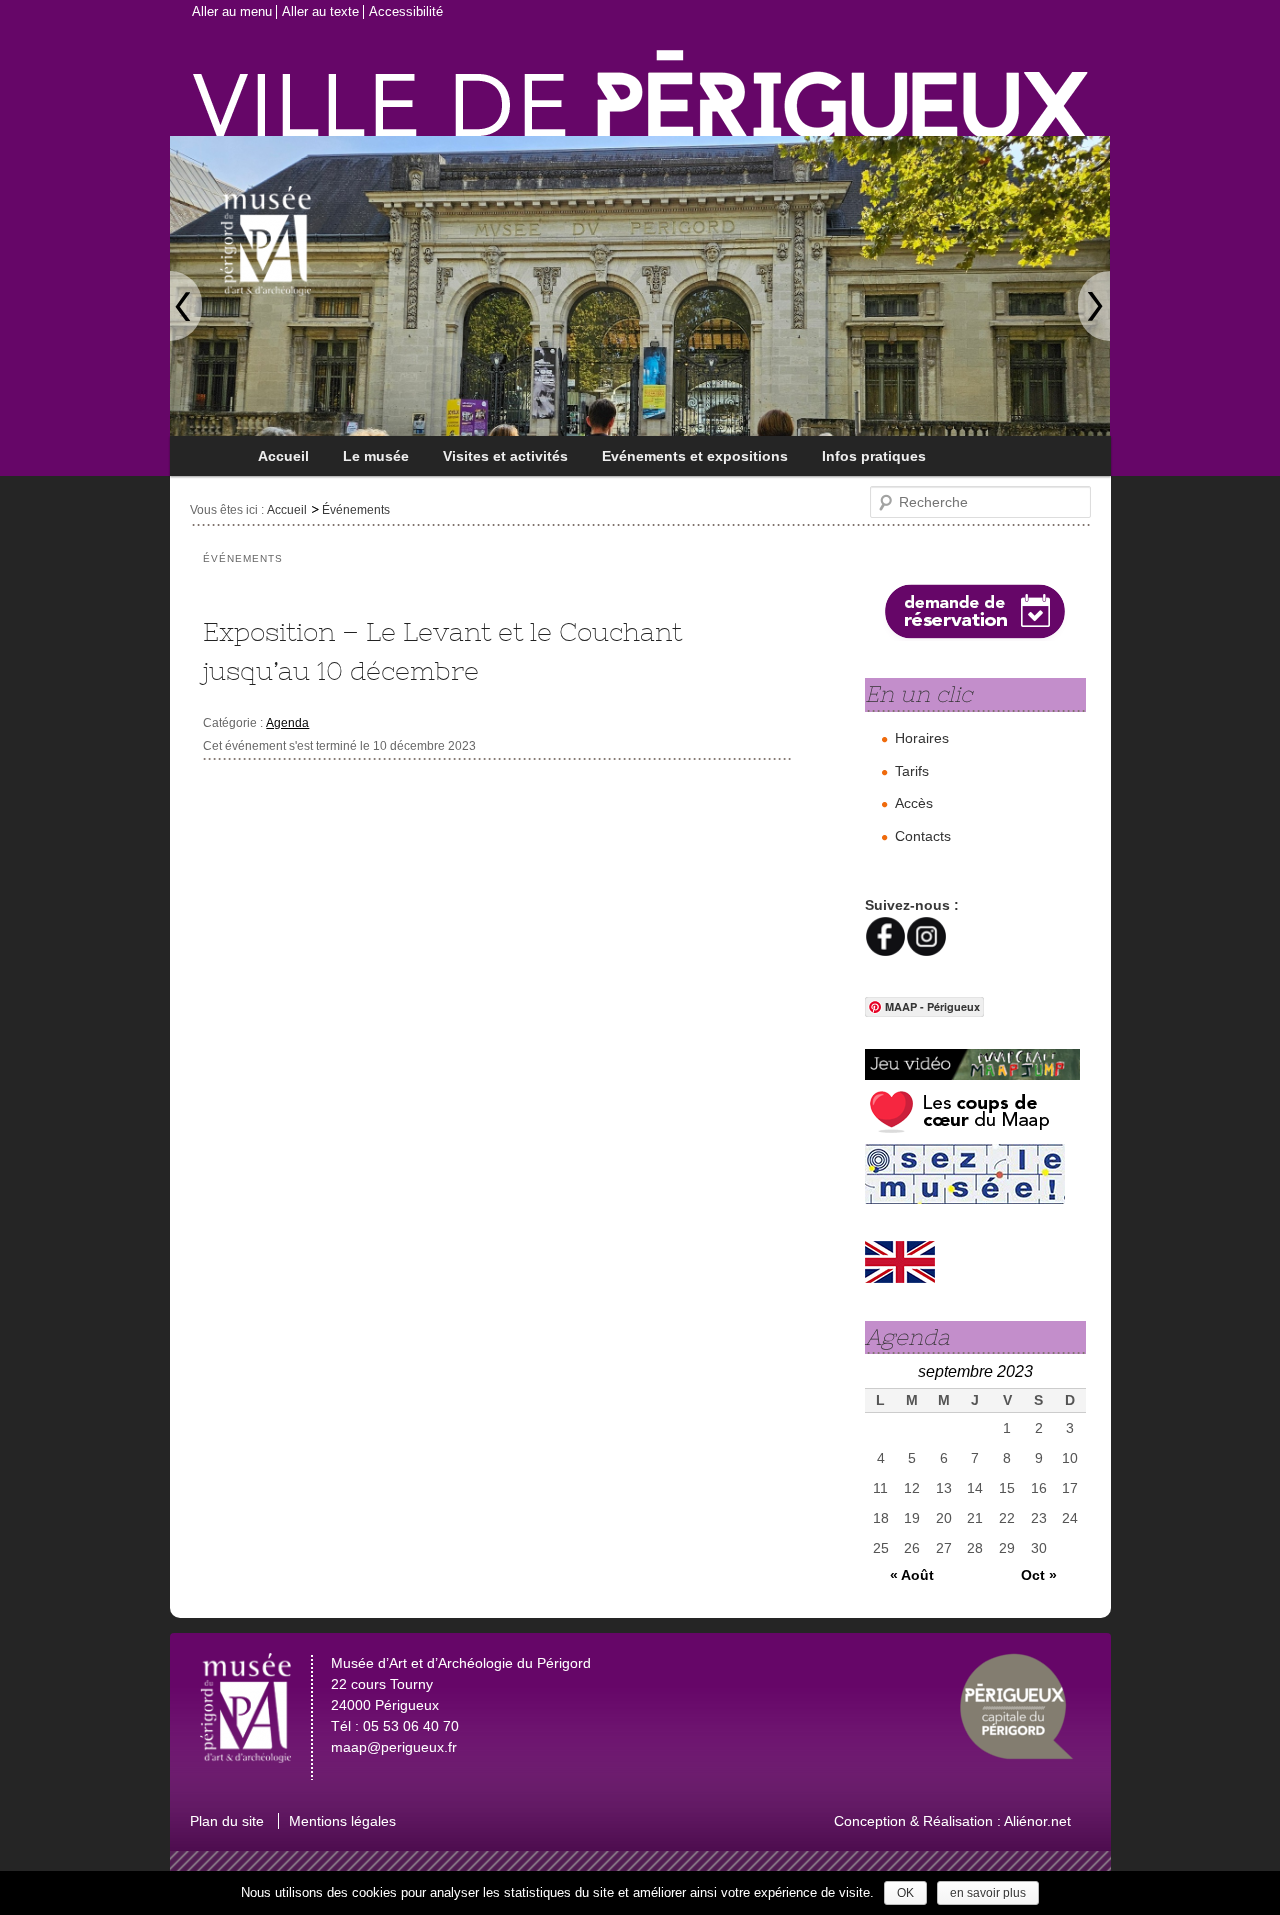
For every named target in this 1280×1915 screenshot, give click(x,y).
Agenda (287, 723)
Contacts (923, 836)
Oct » (1039, 1575)
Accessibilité (406, 11)
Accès (914, 803)
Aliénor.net (1037, 1821)
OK (905, 1893)
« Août (912, 1575)
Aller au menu (232, 11)
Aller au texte (320, 11)
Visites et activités (505, 456)
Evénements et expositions (695, 456)
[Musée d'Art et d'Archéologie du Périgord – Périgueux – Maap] (337, 219)
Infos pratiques (874, 456)
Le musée (376, 456)
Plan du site (227, 1821)
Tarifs (912, 771)
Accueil (283, 456)
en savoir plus (988, 1893)
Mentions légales (342, 1821)
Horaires (922, 738)
